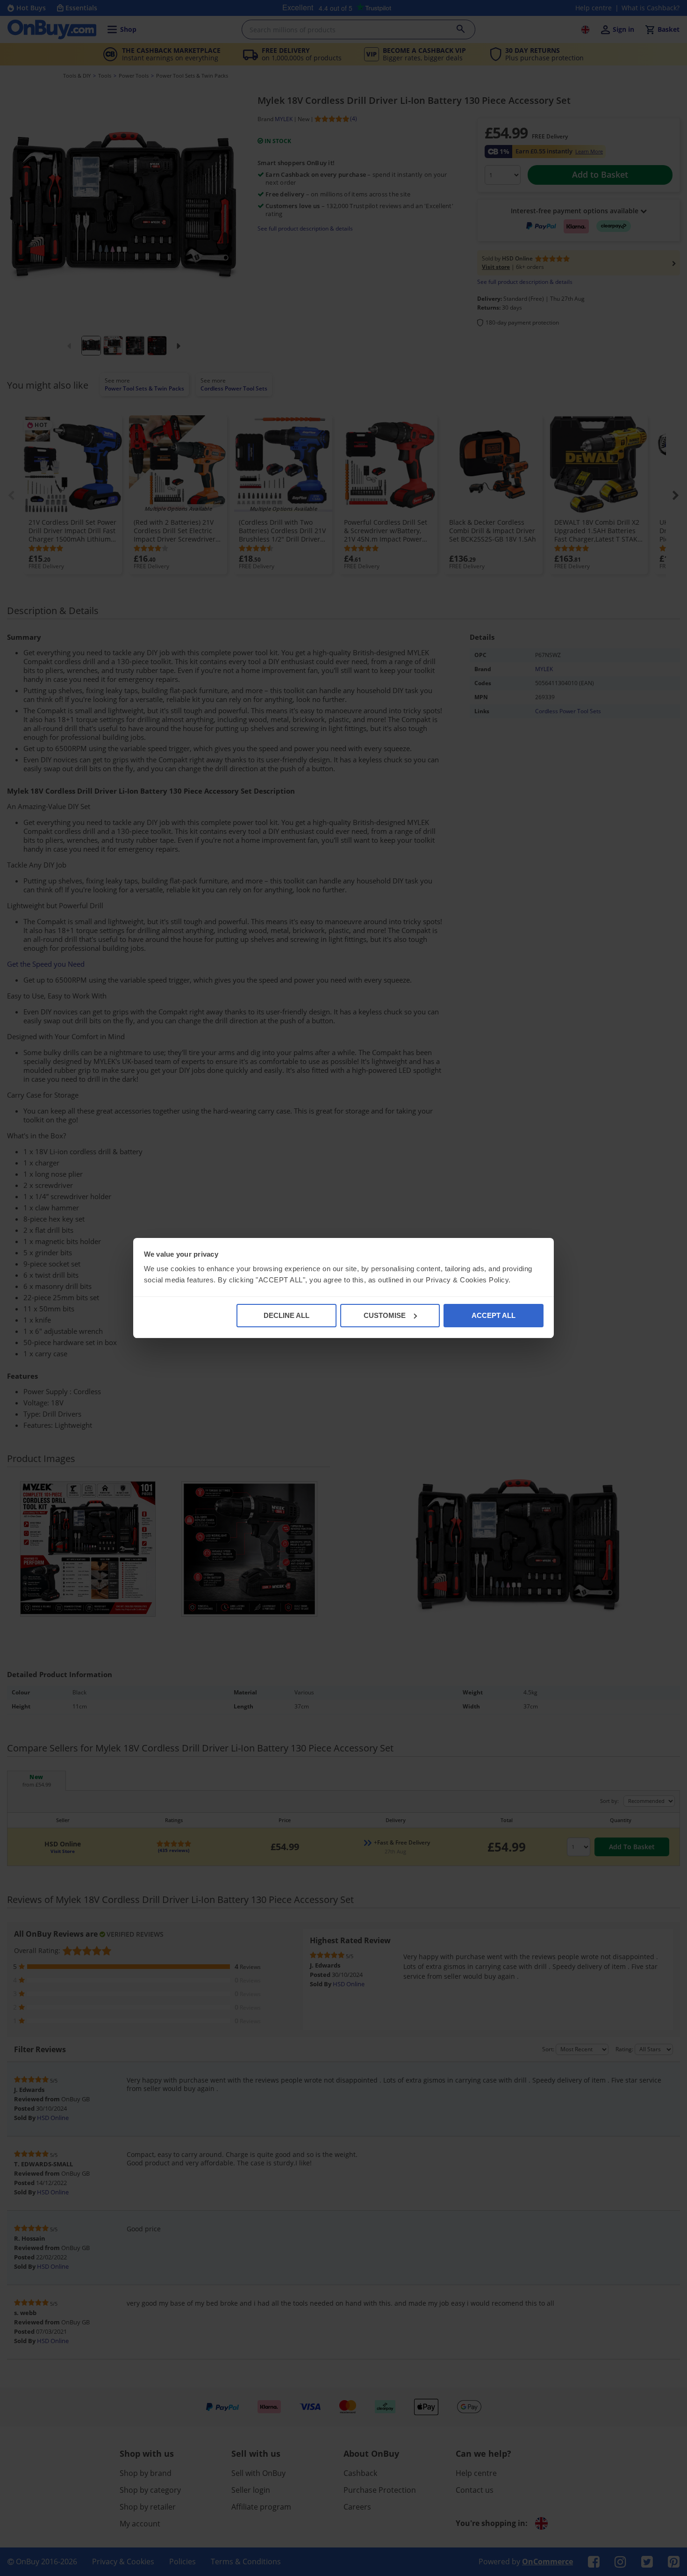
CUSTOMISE (385, 1315)
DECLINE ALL (286, 1315)
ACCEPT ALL (494, 1315)
